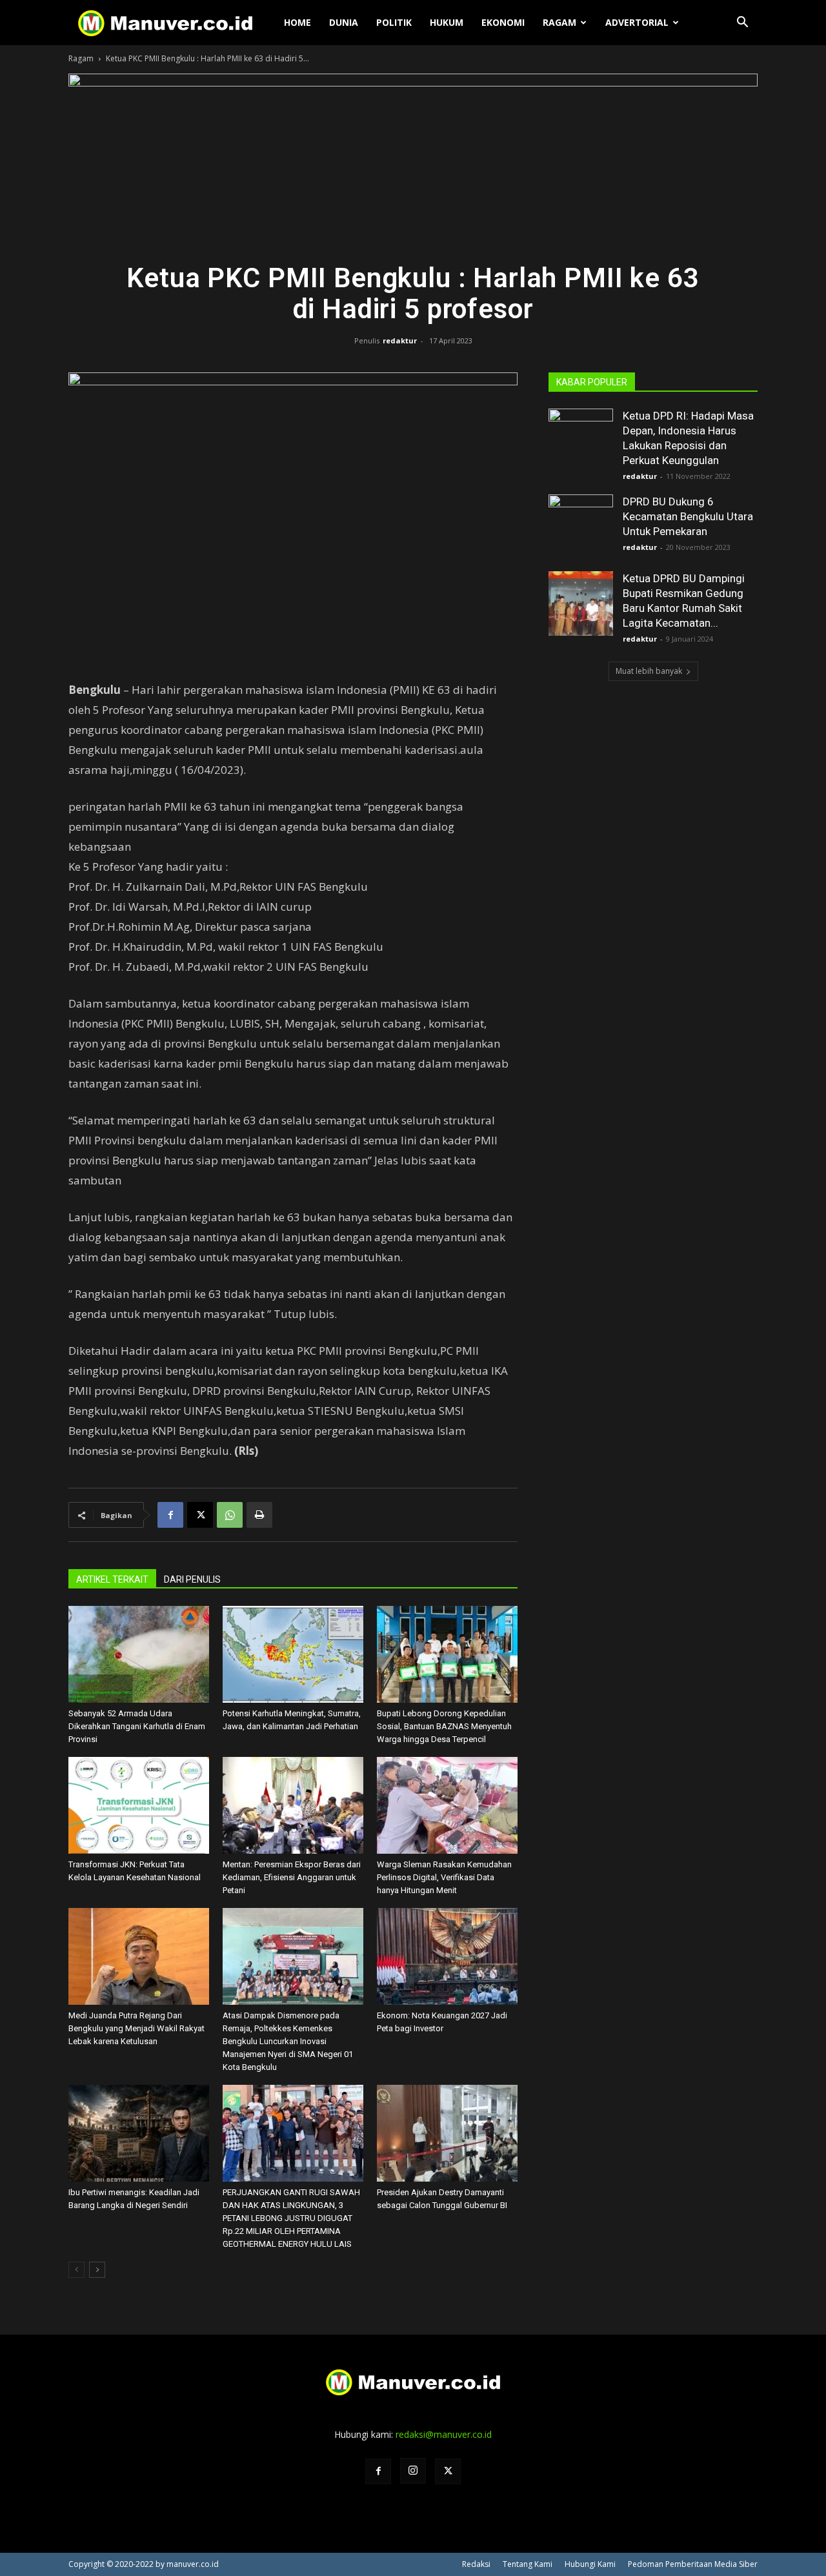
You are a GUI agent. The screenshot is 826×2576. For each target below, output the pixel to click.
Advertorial (637, 22)
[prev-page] (76, 2270)
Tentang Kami (528, 2564)
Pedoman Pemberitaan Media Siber (693, 2564)
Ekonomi (503, 22)
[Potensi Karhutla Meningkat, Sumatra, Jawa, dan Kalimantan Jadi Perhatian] (293, 1654)
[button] (742, 24)
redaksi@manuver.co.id (444, 2434)
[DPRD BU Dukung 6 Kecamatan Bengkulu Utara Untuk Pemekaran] (581, 527)
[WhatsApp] (230, 1515)
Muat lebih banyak (649, 671)
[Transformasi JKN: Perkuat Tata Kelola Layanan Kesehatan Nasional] (139, 1805)
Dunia (344, 22)
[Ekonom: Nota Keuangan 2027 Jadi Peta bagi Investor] (447, 1956)
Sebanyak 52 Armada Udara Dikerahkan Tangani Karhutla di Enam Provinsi (137, 1726)
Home (297, 22)
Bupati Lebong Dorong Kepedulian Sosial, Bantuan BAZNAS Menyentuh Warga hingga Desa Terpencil (444, 1726)
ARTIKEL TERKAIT (112, 1579)
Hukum (447, 22)
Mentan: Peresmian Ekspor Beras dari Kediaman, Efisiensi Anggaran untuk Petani (292, 1877)
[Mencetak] (259, 1515)
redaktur (400, 340)
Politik (394, 22)
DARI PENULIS (192, 1579)
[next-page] (97, 2270)
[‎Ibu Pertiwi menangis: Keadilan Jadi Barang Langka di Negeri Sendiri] (139, 2133)
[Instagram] (413, 2471)
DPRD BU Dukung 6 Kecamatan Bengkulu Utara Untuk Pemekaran (688, 516)
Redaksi (476, 2564)
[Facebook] (170, 1515)
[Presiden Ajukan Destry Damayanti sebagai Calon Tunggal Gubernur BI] (447, 2133)
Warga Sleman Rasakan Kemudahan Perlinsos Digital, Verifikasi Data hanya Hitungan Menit (444, 1877)
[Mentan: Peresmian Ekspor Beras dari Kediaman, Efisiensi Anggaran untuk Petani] (293, 1805)
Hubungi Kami (590, 2564)
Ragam (559, 22)
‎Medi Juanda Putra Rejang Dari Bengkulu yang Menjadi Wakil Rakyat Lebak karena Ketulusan (136, 2028)
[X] (200, 1515)
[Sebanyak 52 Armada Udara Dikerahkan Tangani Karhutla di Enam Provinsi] (139, 1654)
